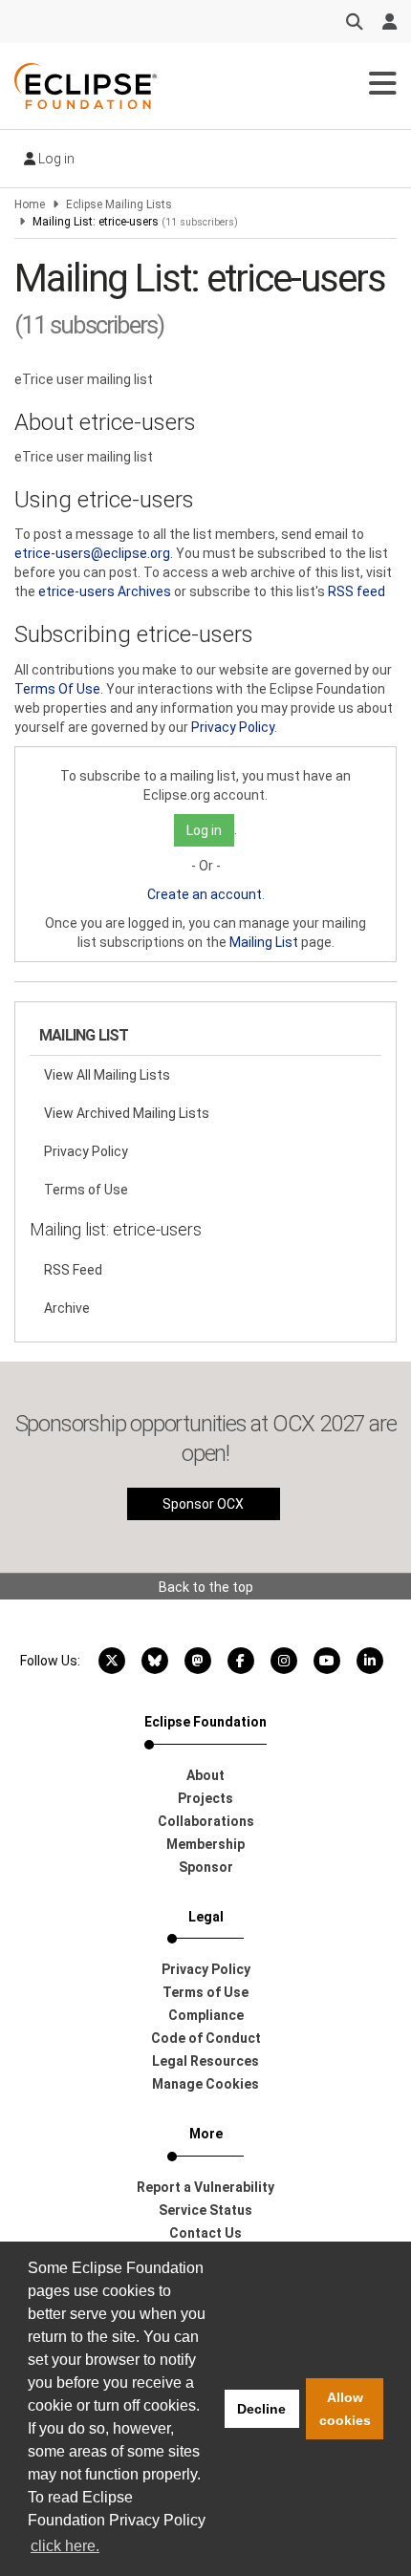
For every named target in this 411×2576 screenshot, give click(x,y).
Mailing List (264, 942)
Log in (55, 159)
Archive (67, 1308)
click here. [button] (65, 2546)
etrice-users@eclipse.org (92, 553)
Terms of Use (86, 1190)
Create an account (205, 894)
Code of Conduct (206, 2038)
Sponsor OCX (203, 1504)
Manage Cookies (205, 2084)
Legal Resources (205, 2061)
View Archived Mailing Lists (127, 1113)
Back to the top (206, 1587)
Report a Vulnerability (205, 2187)
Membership (205, 1844)
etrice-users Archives (105, 591)
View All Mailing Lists (107, 1075)
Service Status (205, 2210)
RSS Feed (73, 1270)
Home (30, 204)
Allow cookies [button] (345, 2409)
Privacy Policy (233, 727)
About (205, 1775)
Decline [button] (261, 2409)
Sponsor (206, 1867)
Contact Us (205, 2233)
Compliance (206, 2015)
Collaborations (206, 1821)
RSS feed (357, 591)
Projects (205, 1798)
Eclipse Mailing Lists (119, 204)
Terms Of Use (57, 689)
